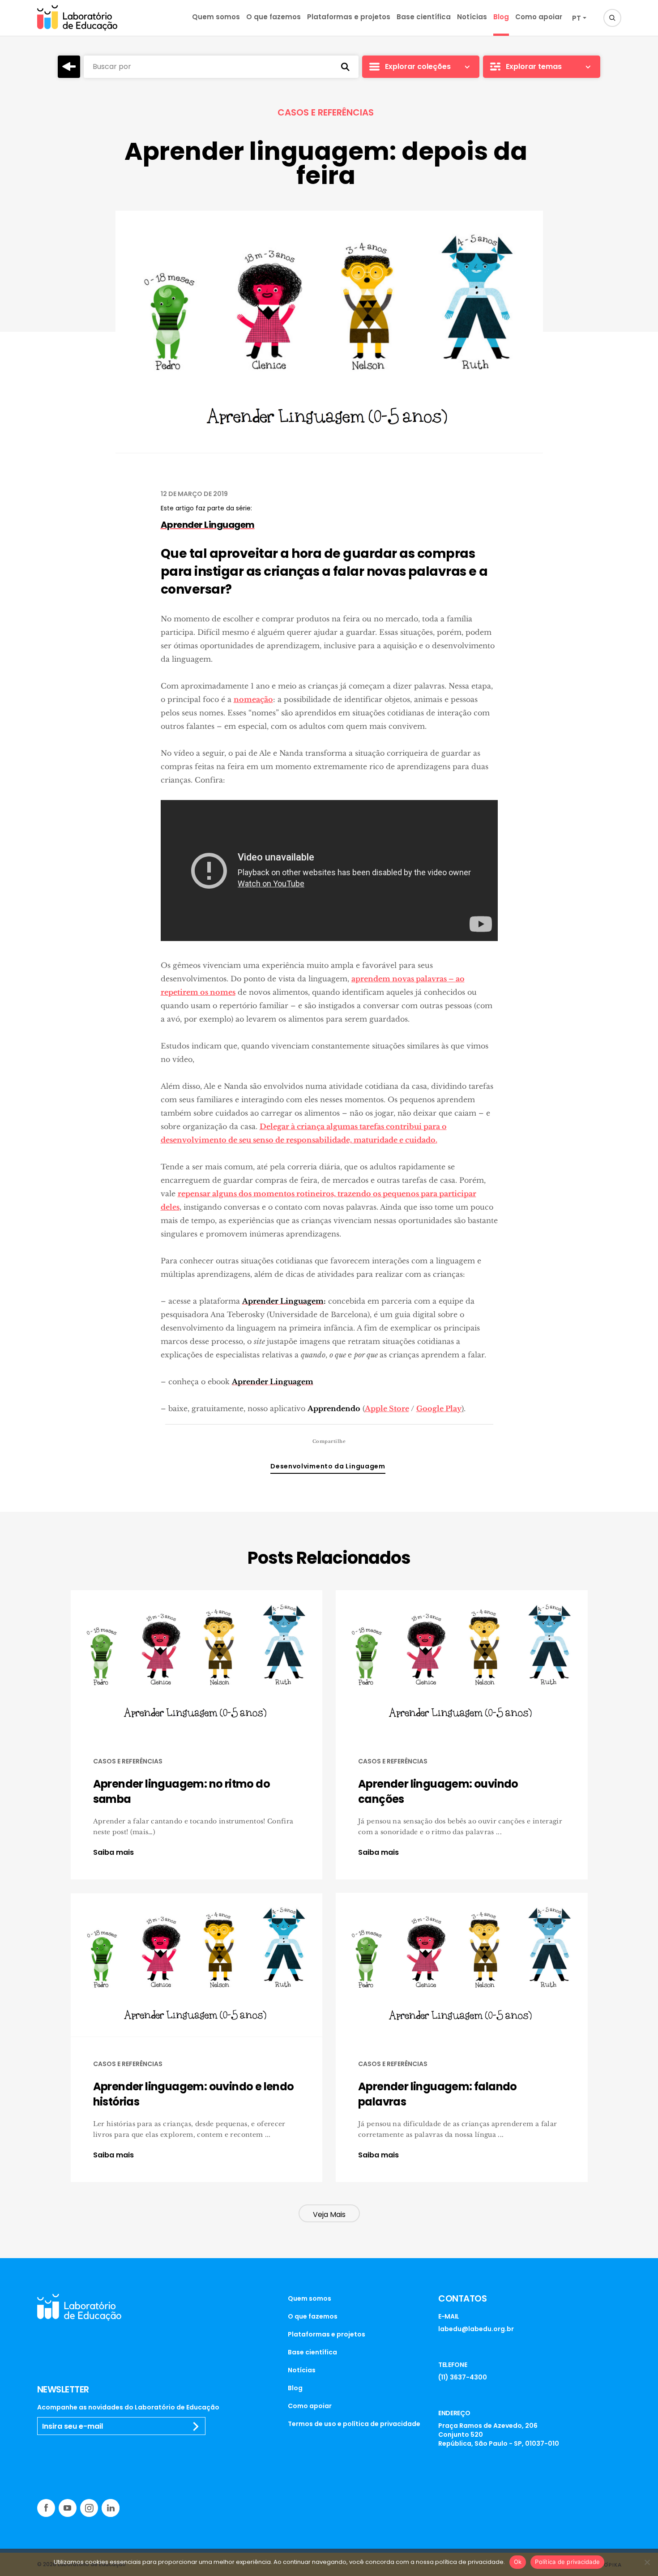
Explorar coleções (418, 66)
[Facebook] (46, 2508)
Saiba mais (113, 1853)
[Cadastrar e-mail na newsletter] (196, 2426)
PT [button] (577, 18)
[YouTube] (68, 2508)
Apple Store (387, 1408)
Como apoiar (539, 17)
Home (69, 67)
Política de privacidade (567, 2562)
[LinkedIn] (111, 2508)
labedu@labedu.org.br (476, 2329)
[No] (647, 2562)
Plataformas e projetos (349, 17)
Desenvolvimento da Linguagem (328, 1466)
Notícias (472, 17)
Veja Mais (329, 2214)
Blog (501, 17)
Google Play (439, 1408)
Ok (518, 2562)
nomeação (253, 699)
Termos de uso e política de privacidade (354, 2424)
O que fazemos (273, 17)
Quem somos (216, 17)
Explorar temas (534, 66)
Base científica (424, 17)
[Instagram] (89, 2508)
